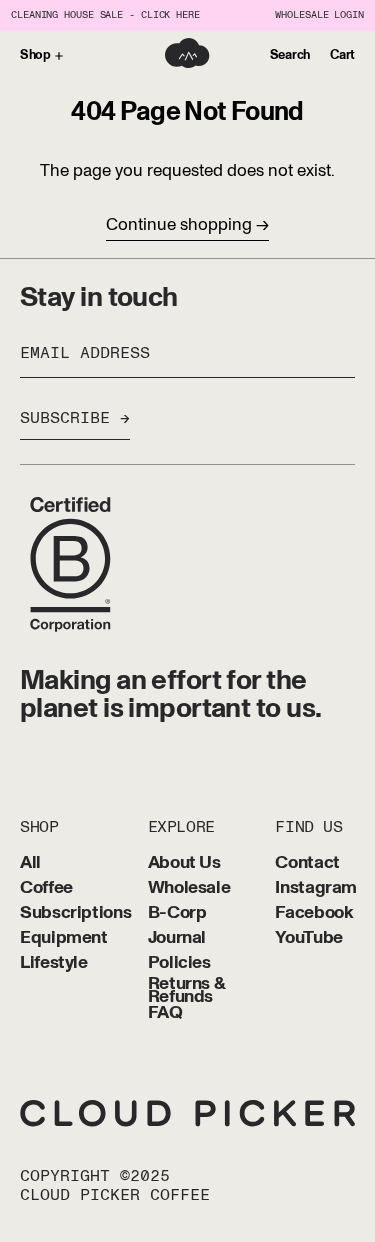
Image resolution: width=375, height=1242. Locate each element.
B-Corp (177, 913)
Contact (307, 863)
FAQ (165, 1013)
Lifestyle (54, 963)
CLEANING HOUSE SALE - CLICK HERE (105, 15)
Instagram (316, 888)
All (30, 863)
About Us (184, 863)
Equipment (64, 938)
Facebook (314, 913)
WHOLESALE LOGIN (319, 15)
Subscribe (65, 418)
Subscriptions (75, 913)
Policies (179, 963)
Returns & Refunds (186, 991)
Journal (177, 938)
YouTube (308, 938)
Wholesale (189, 888)
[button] (290, 56)
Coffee (46, 888)
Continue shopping (179, 224)
